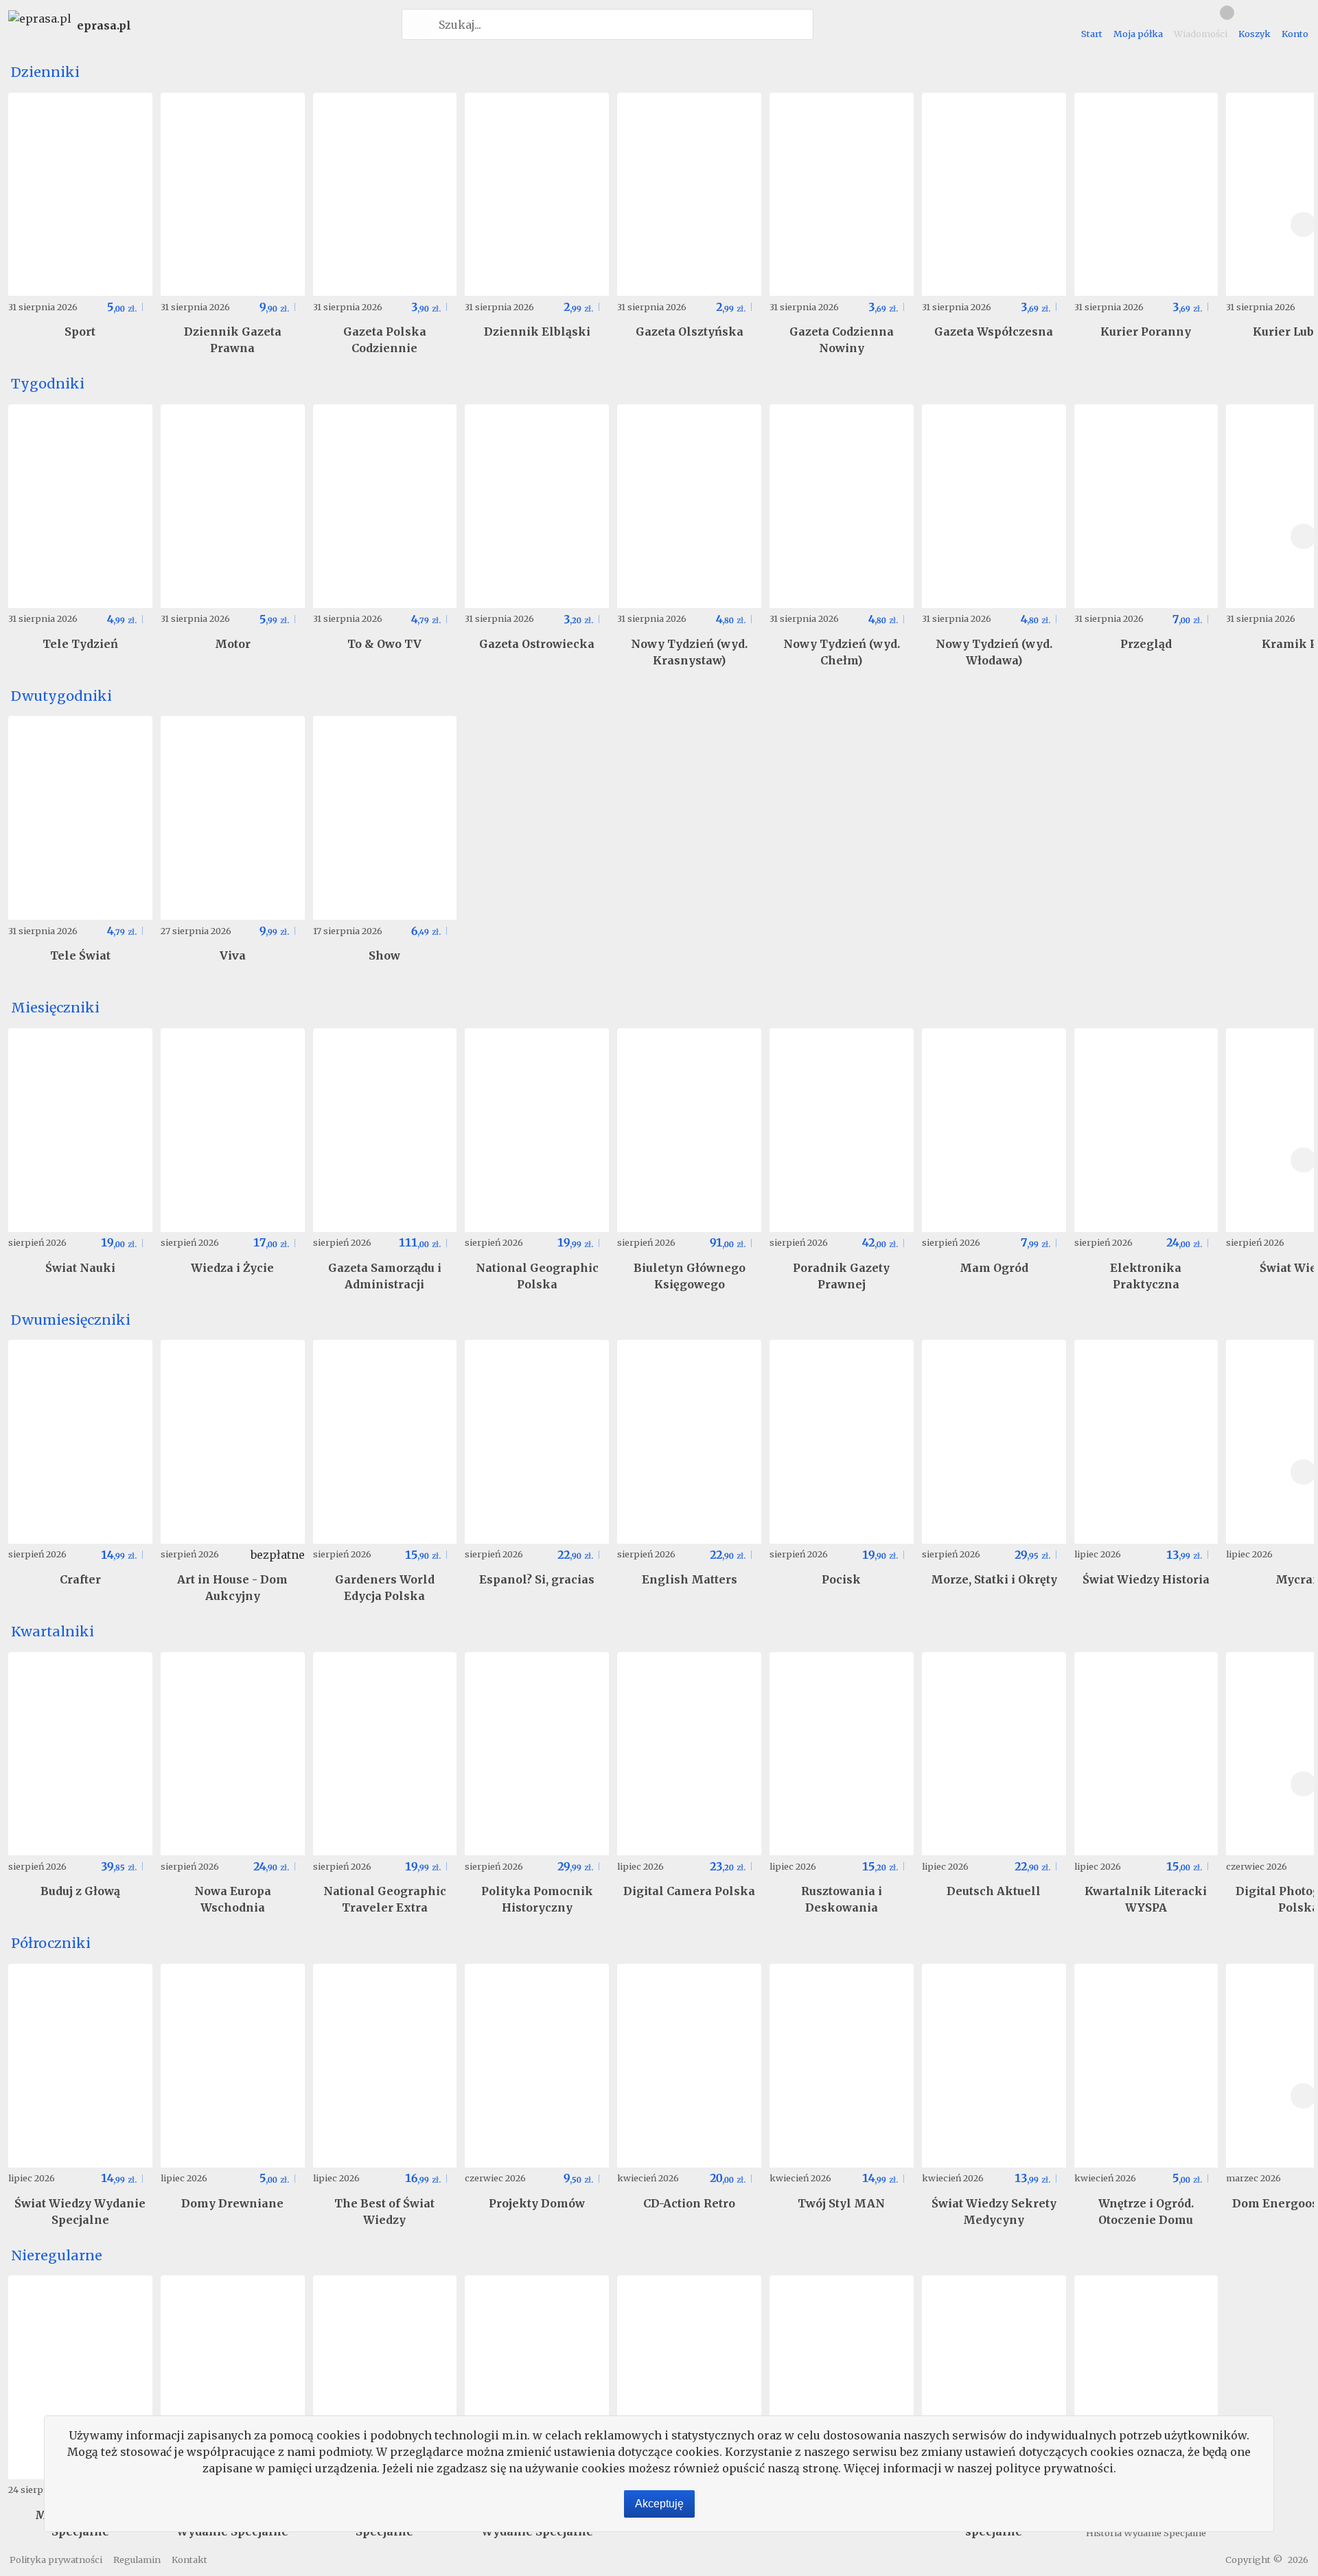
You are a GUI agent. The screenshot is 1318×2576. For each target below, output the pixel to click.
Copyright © (1254, 2560)
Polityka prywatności (56, 2560)
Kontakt (189, 2560)
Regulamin (137, 2560)
